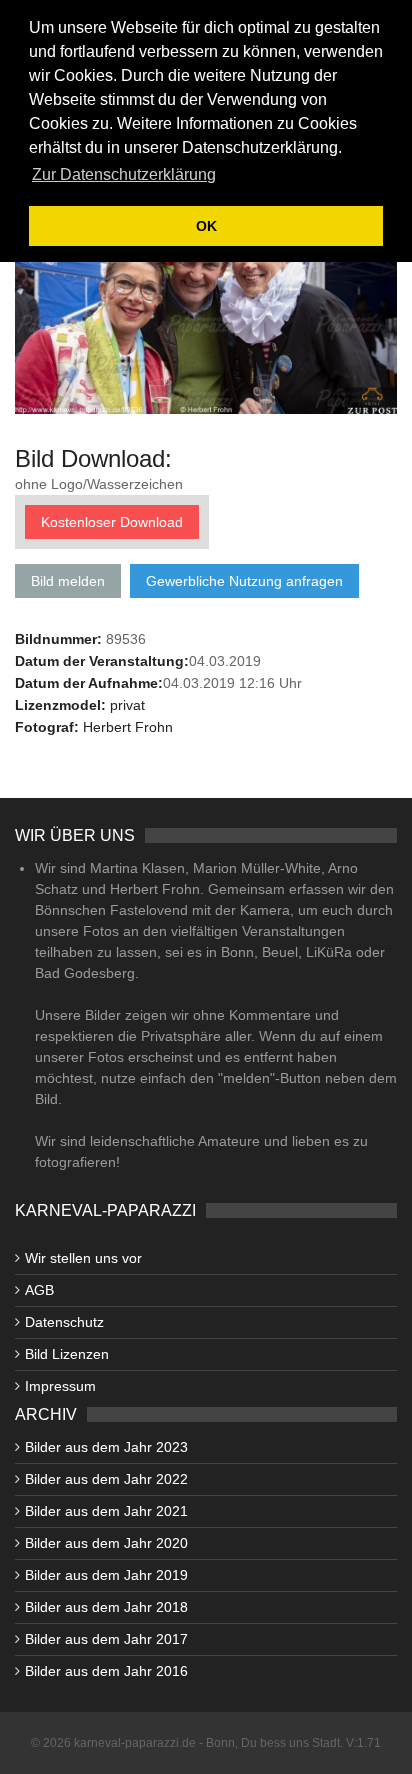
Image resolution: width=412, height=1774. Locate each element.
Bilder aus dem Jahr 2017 (106, 1639)
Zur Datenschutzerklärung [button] (124, 174)
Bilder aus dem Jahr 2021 (106, 1511)
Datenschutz (64, 1322)
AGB (39, 1290)
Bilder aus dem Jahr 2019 (106, 1575)
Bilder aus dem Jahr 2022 (106, 1479)
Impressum (60, 1386)
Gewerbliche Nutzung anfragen (244, 581)
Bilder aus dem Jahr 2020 (106, 1543)
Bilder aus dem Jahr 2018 (106, 1607)
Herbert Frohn (128, 727)
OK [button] (206, 226)
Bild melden (68, 581)
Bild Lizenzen (67, 1354)
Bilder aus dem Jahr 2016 (106, 1671)
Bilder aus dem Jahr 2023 (106, 1447)
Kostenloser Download (112, 522)
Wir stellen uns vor (83, 1258)
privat (127, 705)
